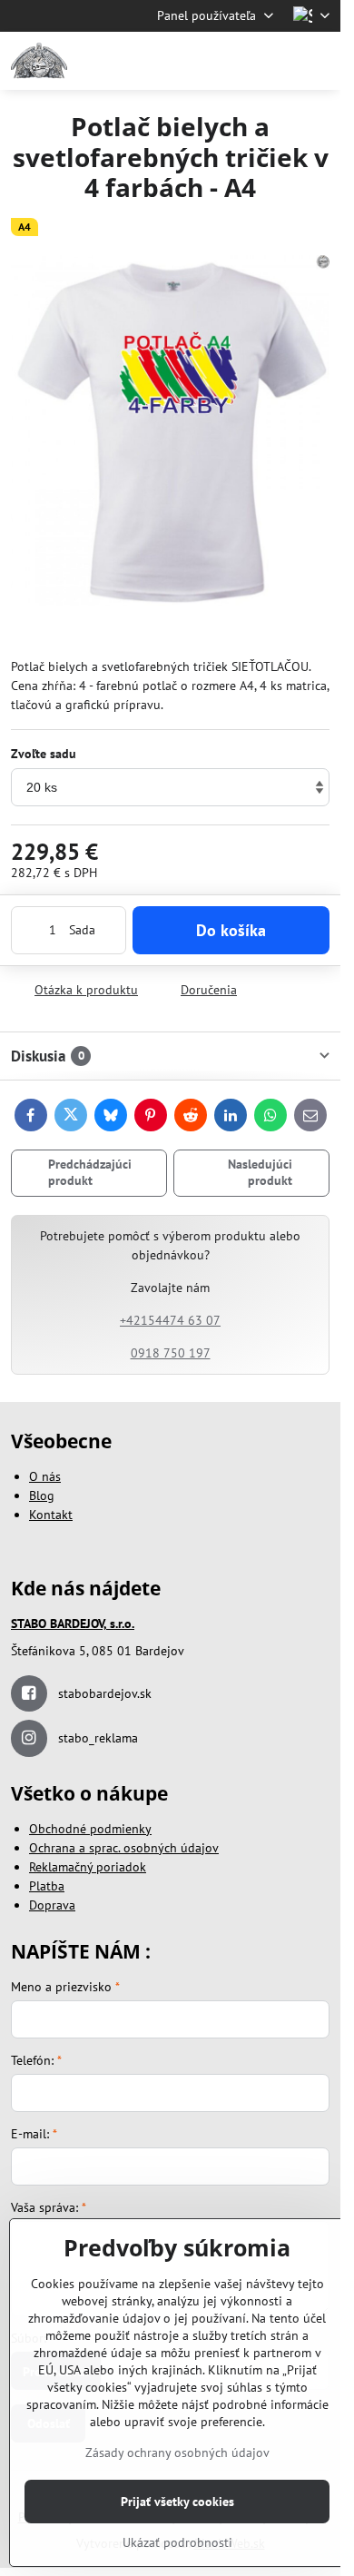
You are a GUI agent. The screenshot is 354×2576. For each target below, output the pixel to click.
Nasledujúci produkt (260, 1172)
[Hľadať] (231, 61)
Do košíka (231, 930)
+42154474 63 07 (170, 1320)
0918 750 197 (171, 1353)
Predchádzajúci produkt (90, 1172)
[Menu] (319, 61)
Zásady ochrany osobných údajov (177, 2453)
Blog (42, 1495)
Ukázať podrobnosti (177, 2542)
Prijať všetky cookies (177, 2502)
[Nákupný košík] (275, 61)
